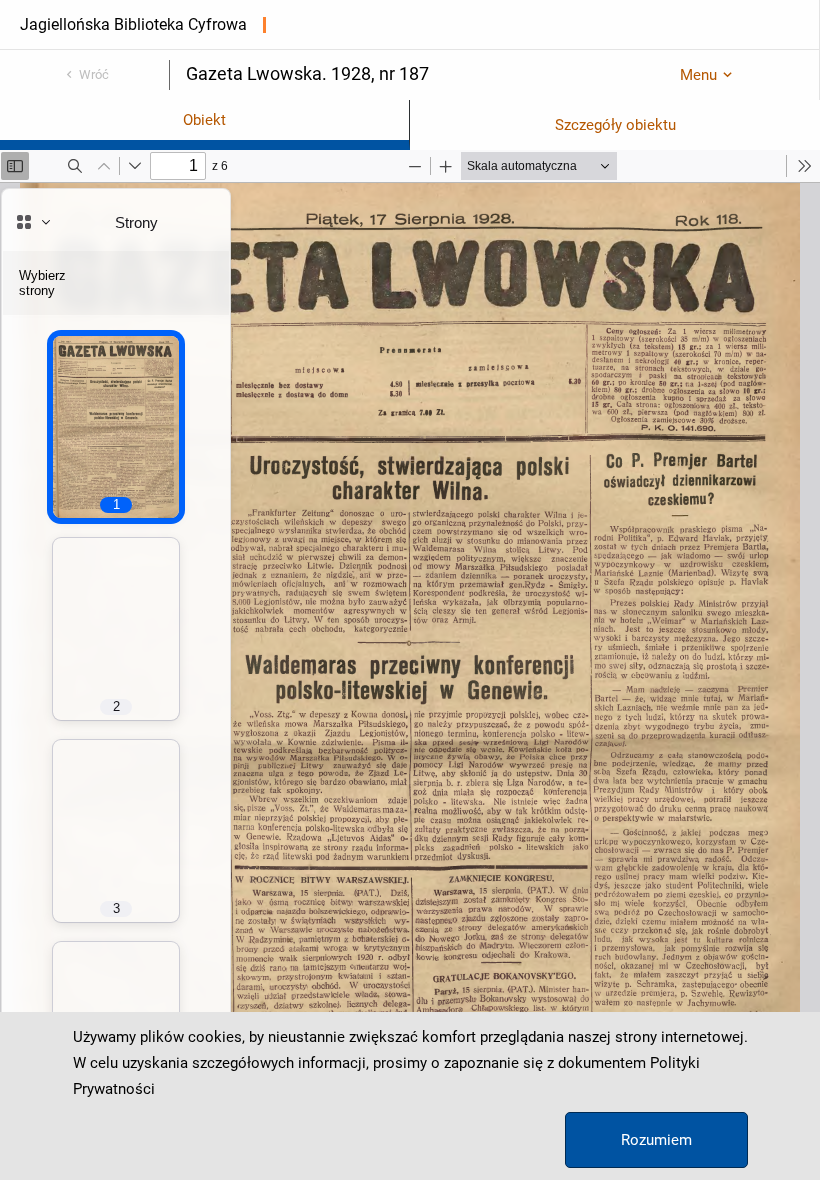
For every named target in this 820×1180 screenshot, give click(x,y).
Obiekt (204, 120)
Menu (698, 75)
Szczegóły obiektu (615, 125)
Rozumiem (656, 1140)
